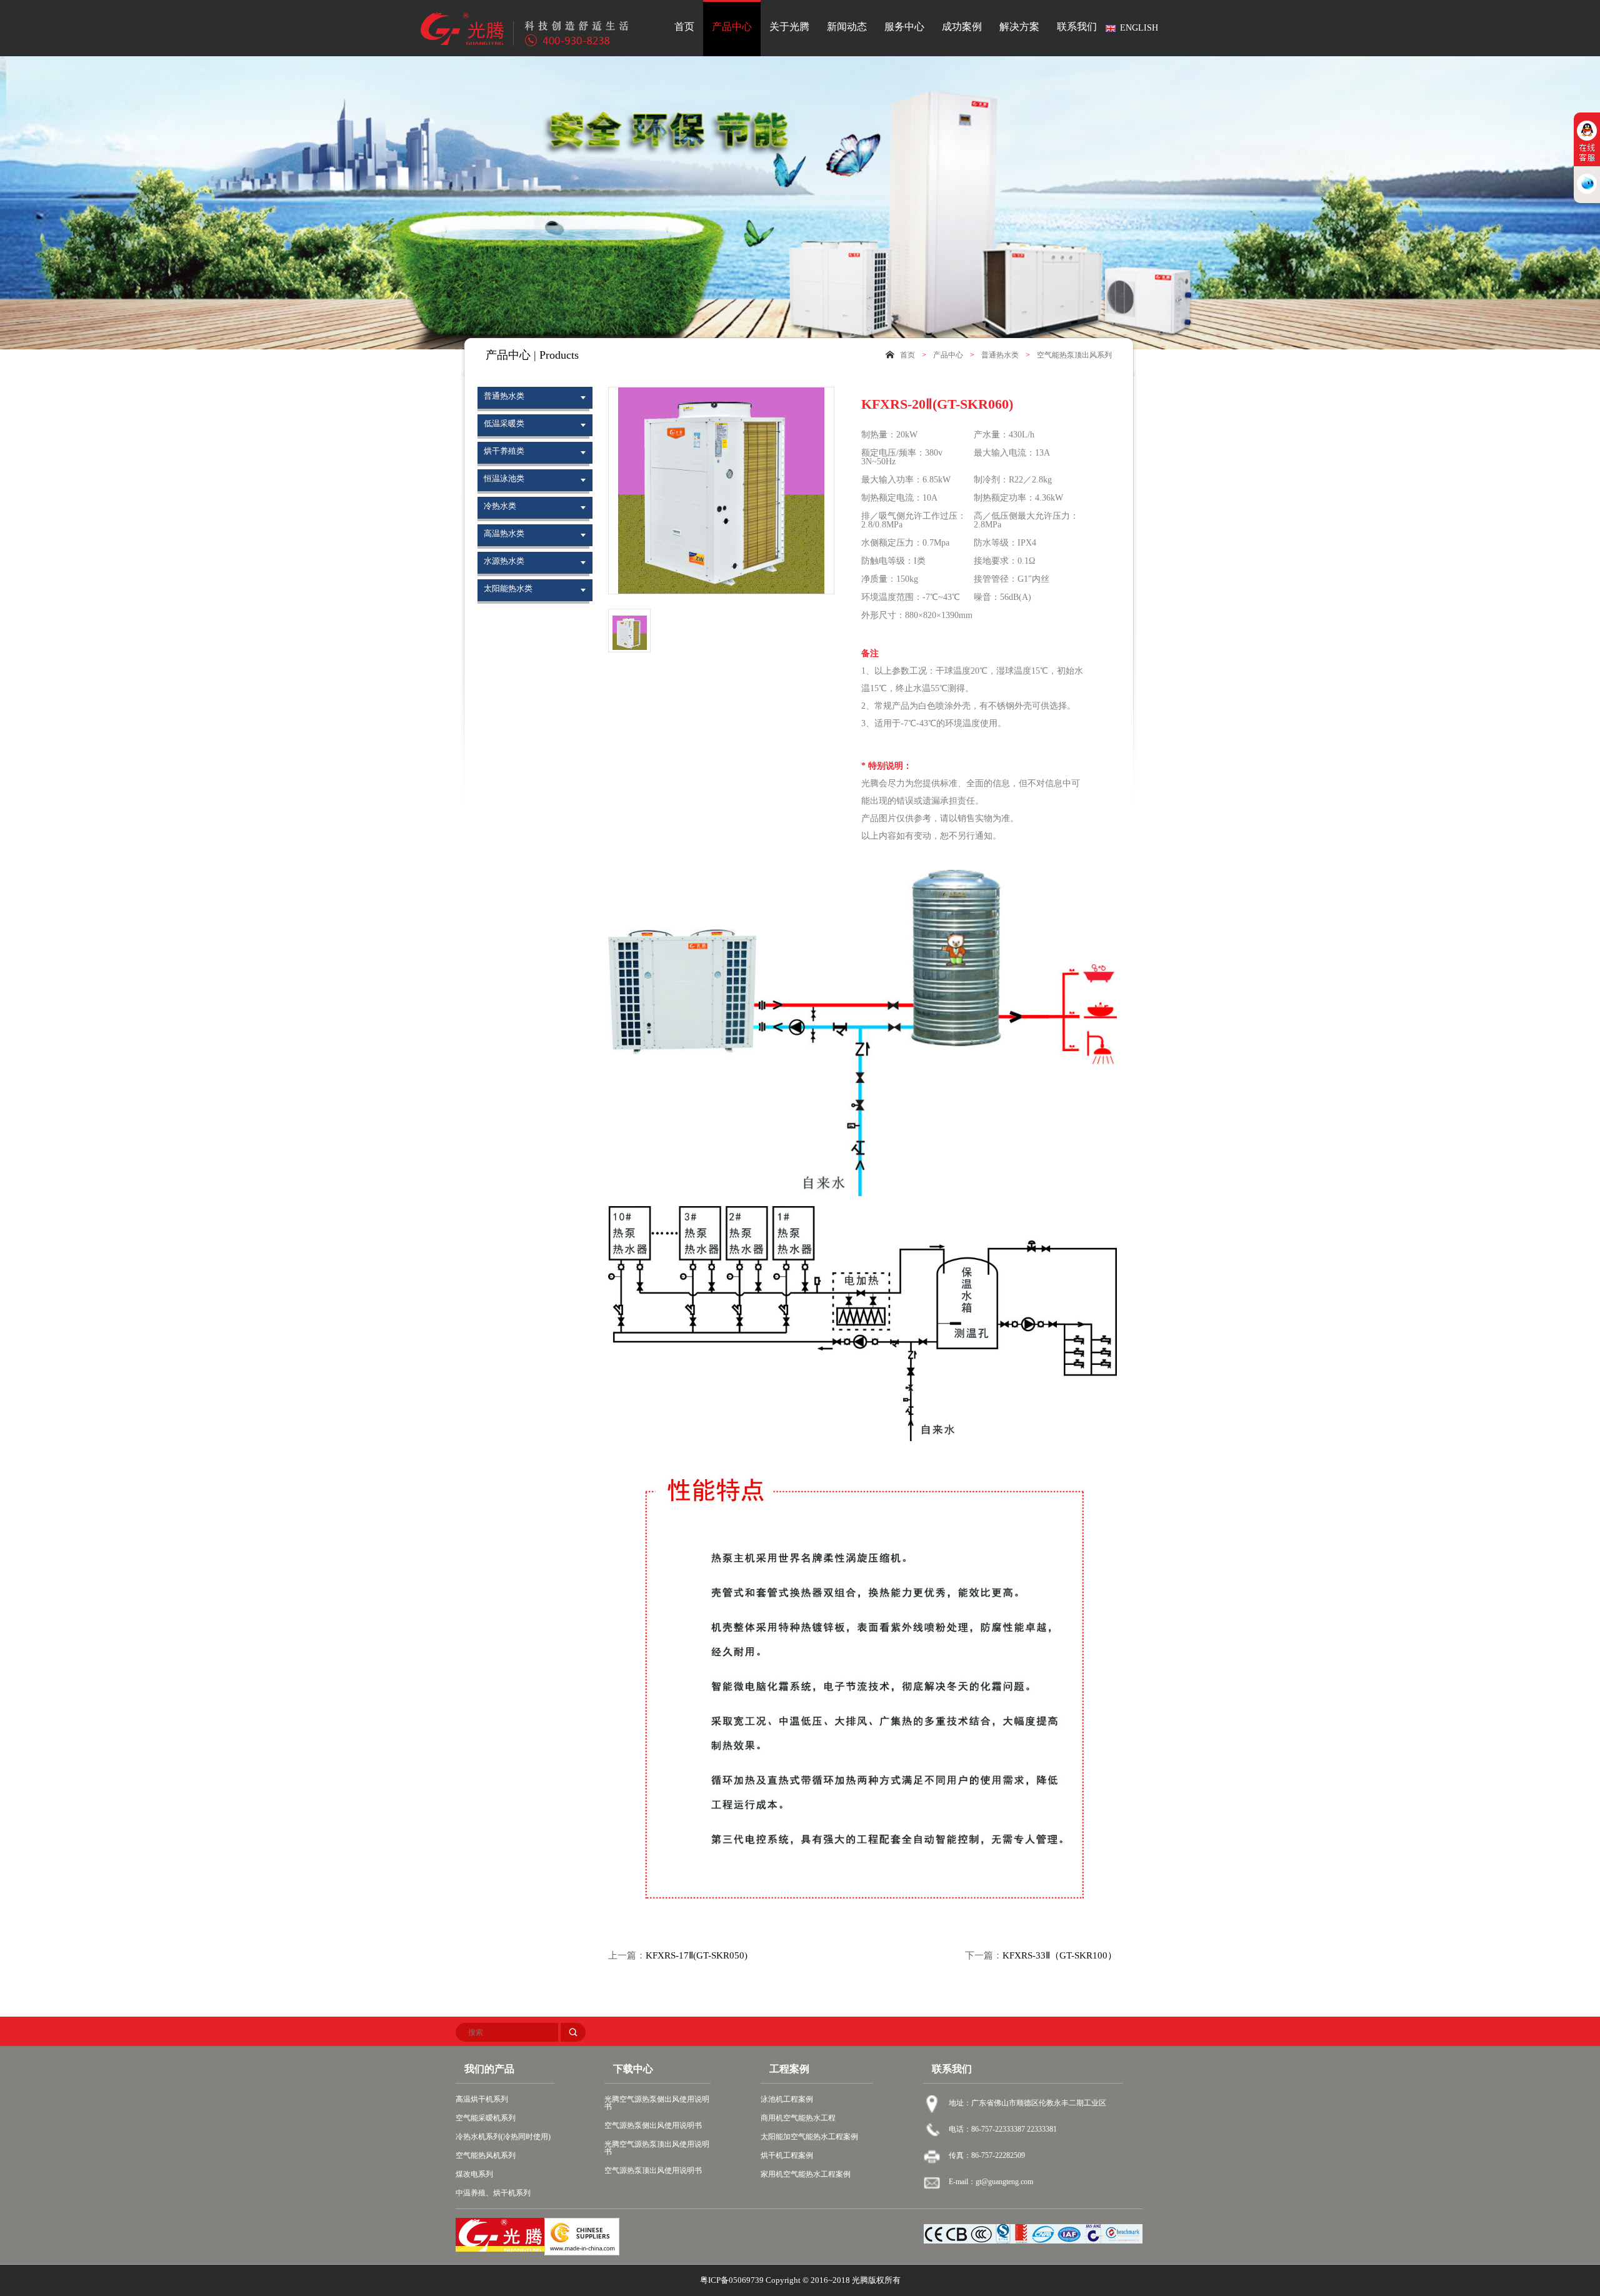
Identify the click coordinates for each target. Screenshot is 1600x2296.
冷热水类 (500, 506)
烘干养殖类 (504, 451)
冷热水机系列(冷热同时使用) (503, 2137)
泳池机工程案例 (787, 2099)
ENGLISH (1139, 28)
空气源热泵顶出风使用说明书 (653, 2170)
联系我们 (1077, 27)
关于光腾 (789, 27)
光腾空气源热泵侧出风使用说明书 (657, 2103)
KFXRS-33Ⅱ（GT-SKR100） (1060, 1956)
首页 (684, 27)
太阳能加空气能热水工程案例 (809, 2137)
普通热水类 (1000, 355)
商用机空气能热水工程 (798, 2118)
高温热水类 (504, 533)
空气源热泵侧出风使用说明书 (653, 2125)
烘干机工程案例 (787, 2155)
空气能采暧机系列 (486, 2118)
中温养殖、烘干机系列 (493, 2193)
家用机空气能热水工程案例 (806, 2174)
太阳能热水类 (508, 588)
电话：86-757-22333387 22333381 (1003, 2129)
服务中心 (904, 27)
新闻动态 (847, 27)
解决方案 (1019, 27)
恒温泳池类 (504, 478)
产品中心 (732, 27)
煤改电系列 (474, 2174)
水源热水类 (504, 561)
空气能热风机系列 (486, 2155)
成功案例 (962, 27)
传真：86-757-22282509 (987, 2155)
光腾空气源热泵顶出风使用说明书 (657, 2148)
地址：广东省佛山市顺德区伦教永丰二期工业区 (1027, 2103)
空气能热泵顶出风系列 (1074, 355)
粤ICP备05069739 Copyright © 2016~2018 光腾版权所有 (800, 2280)
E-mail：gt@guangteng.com (991, 2182)
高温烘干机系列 (482, 2099)
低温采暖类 (504, 423)
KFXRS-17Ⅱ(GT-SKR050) (697, 1956)
